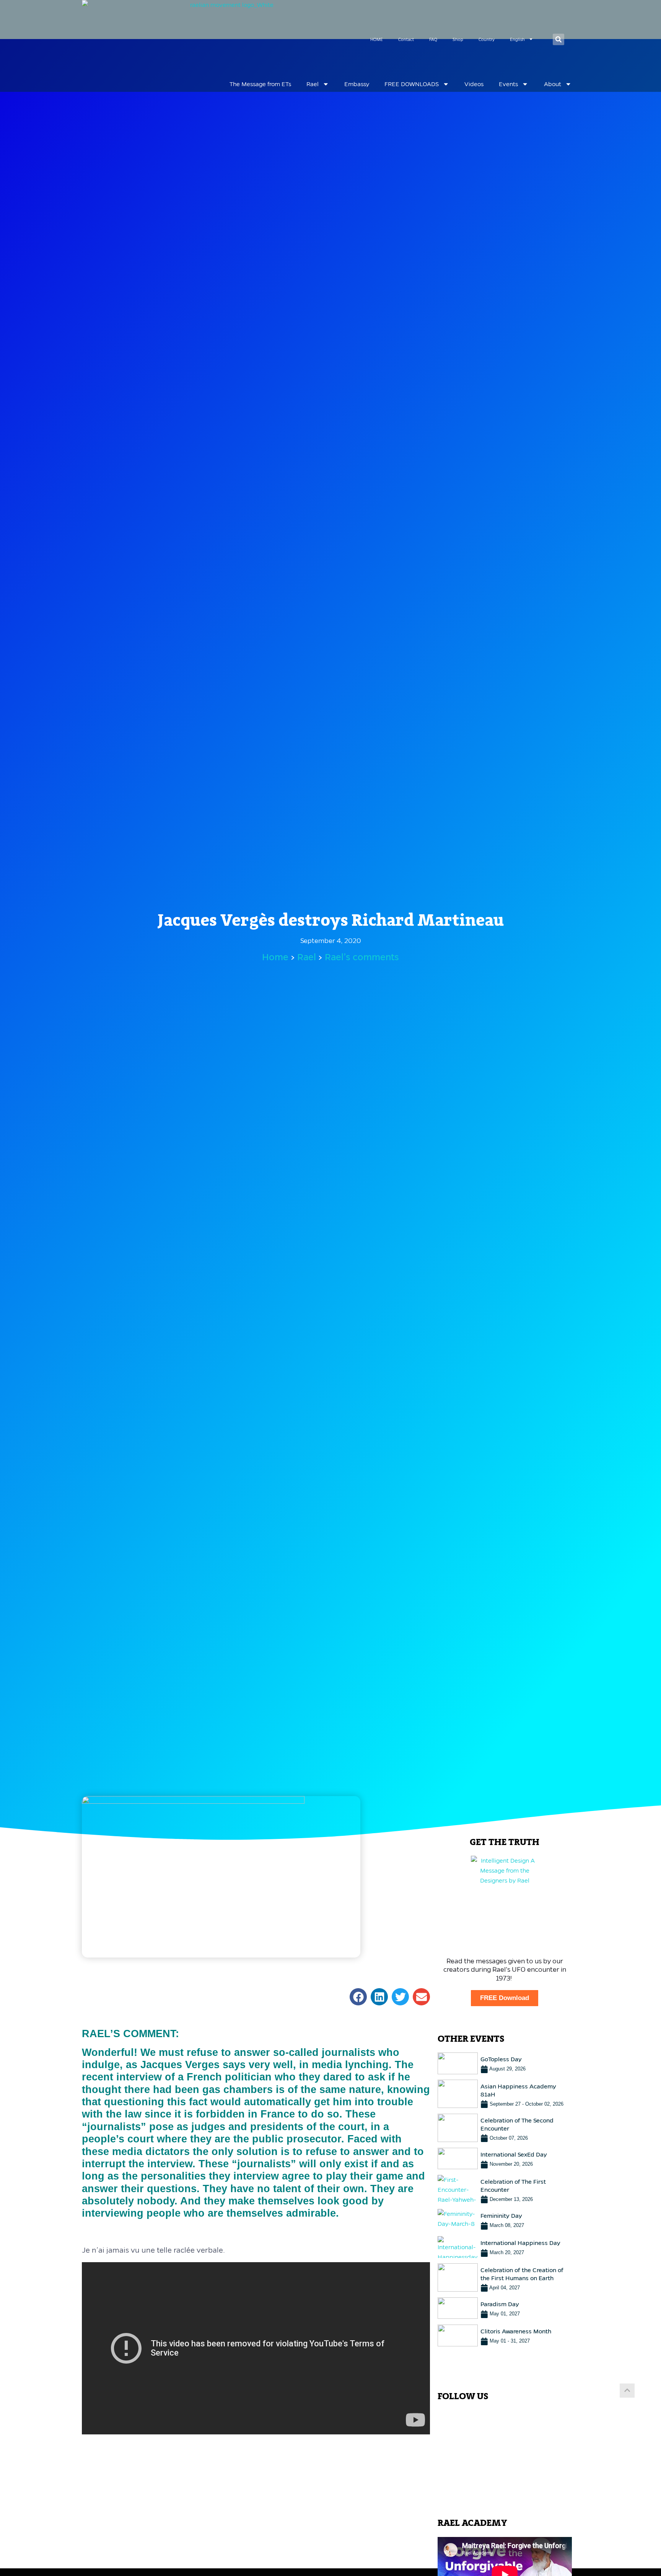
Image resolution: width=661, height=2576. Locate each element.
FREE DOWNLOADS (412, 84)
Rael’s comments (362, 957)
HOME (377, 39)
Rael (313, 84)
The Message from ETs (260, 84)
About (553, 84)
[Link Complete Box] (505, 2063)
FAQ (433, 39)
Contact (406, 39)
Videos (474, 84)
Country (487, 39)
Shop (458, 39)
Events (508, 84)
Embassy (357, 84)
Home (275, 957)
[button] (558, 39)
